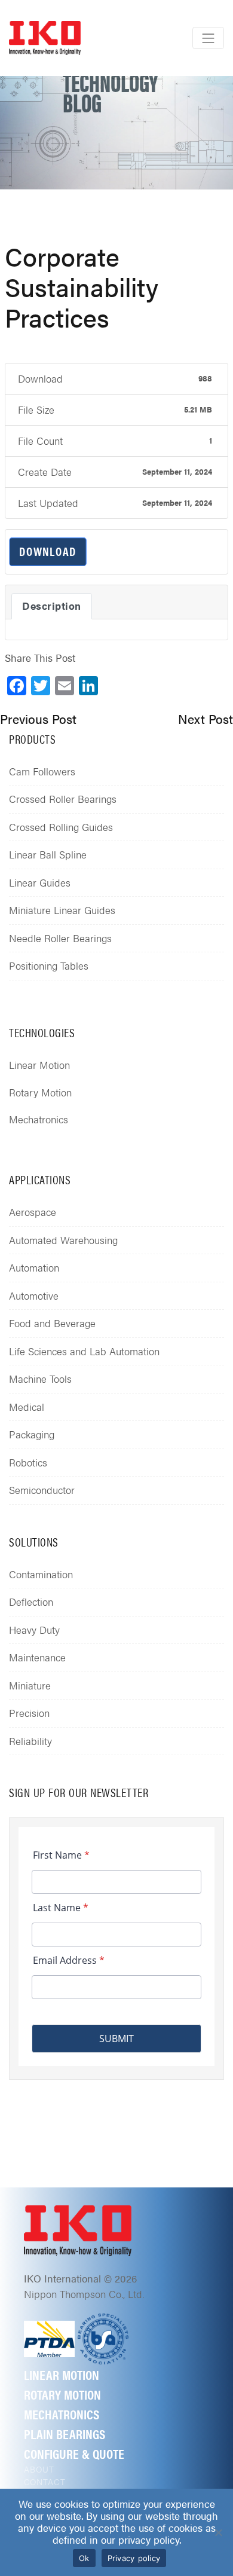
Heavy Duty (34, 1630)
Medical (27, 1407)
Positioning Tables (49, 965)
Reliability (30, 1741)
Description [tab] (52, 606)
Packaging (32, 1434)
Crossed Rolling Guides (61, 827)
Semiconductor (42, 1490)
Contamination (41, 1574)
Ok (84, 2558)
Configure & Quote (74, 2453)
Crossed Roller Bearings (63, 799)
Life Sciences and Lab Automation (84, 1351)
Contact (45, 2482)
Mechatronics (39, 1119)
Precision (29, 1713)
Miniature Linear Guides (62, 910)
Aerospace (33, 1212)
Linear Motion (39, 1065)
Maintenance (37, 1657)
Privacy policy (134, 2558)
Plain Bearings (65, 2433)
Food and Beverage (52, 1323)
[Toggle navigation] (208, 38)
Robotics (28, 1462)
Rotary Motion (40, 1092)
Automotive (34, 1295)
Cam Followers (42, 771)
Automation (34, 1267)
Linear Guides (40, 882)
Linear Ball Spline (48, 854)
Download (48, 551)
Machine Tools (40, 1379)
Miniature (30, 1685)
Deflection (31, 1602)
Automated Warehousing (63, 1240)
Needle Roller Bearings (60, 938)
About (39, 2469)
